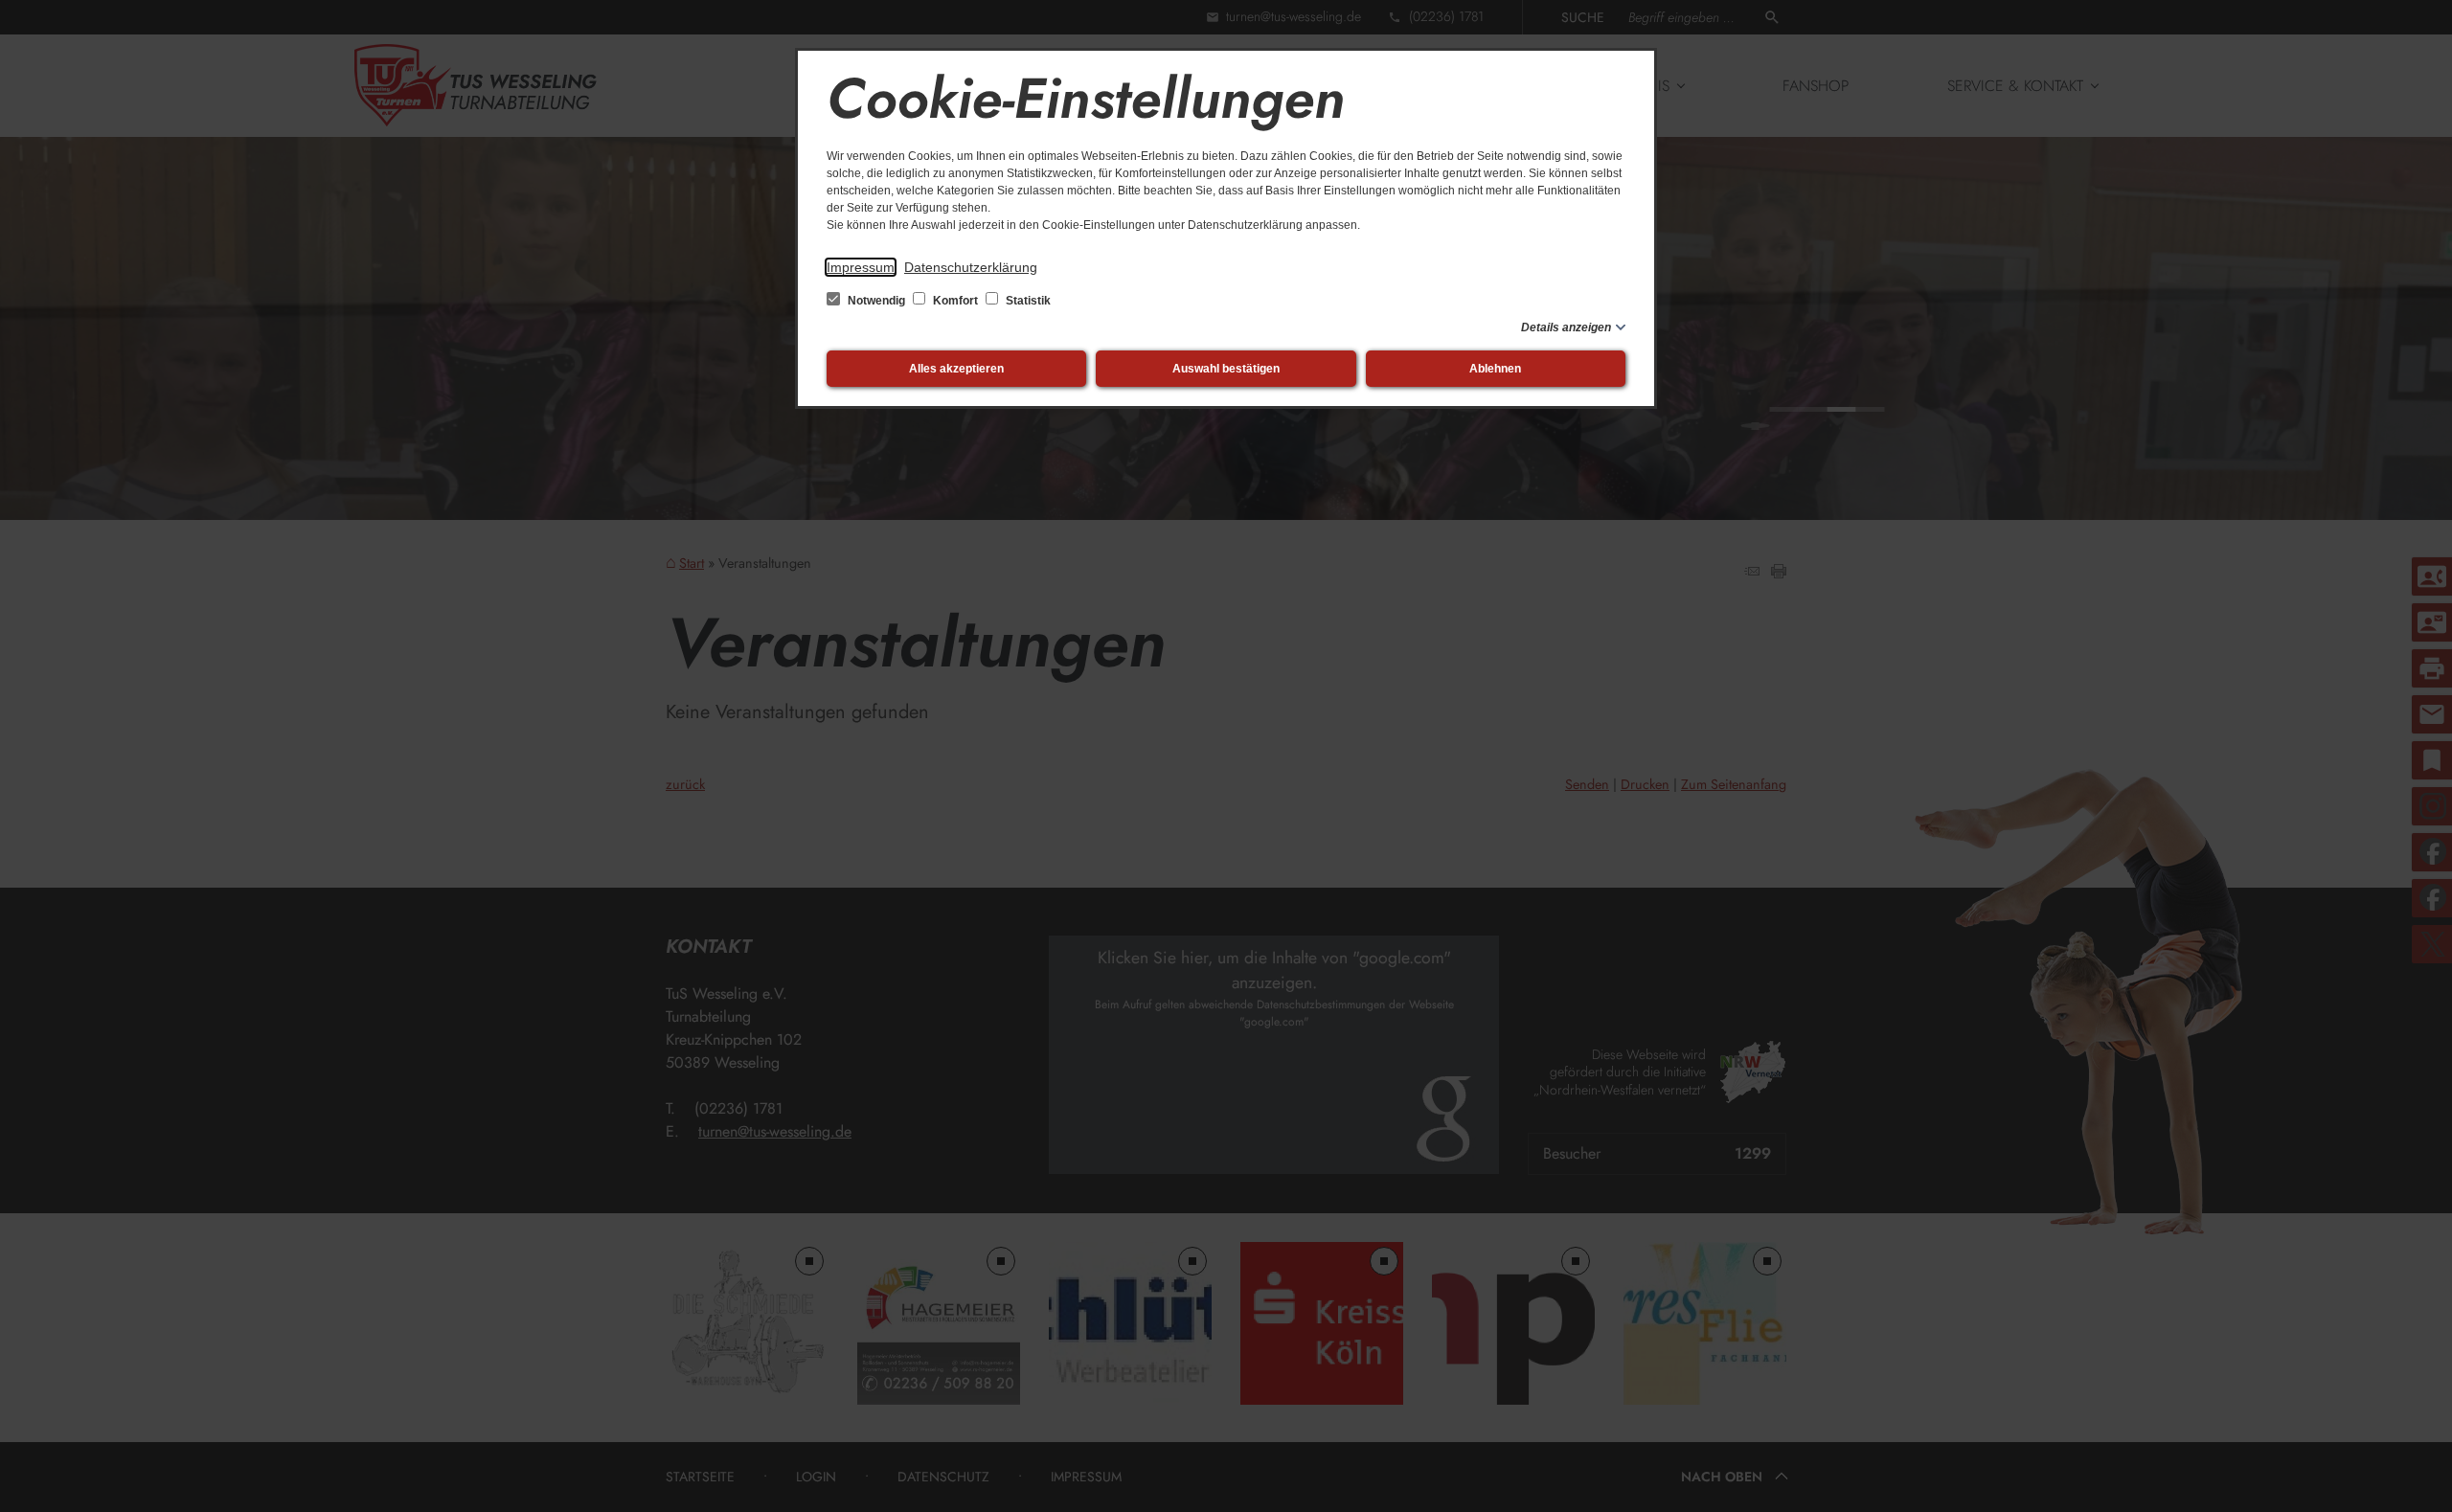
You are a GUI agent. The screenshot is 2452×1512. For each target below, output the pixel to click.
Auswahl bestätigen (1226, 369)
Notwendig (876, 301)
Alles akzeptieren (956, 369)
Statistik (1027, 301)
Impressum (861, 267)
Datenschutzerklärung (971, 267)
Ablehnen (1495, 369)
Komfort (955, 301)
